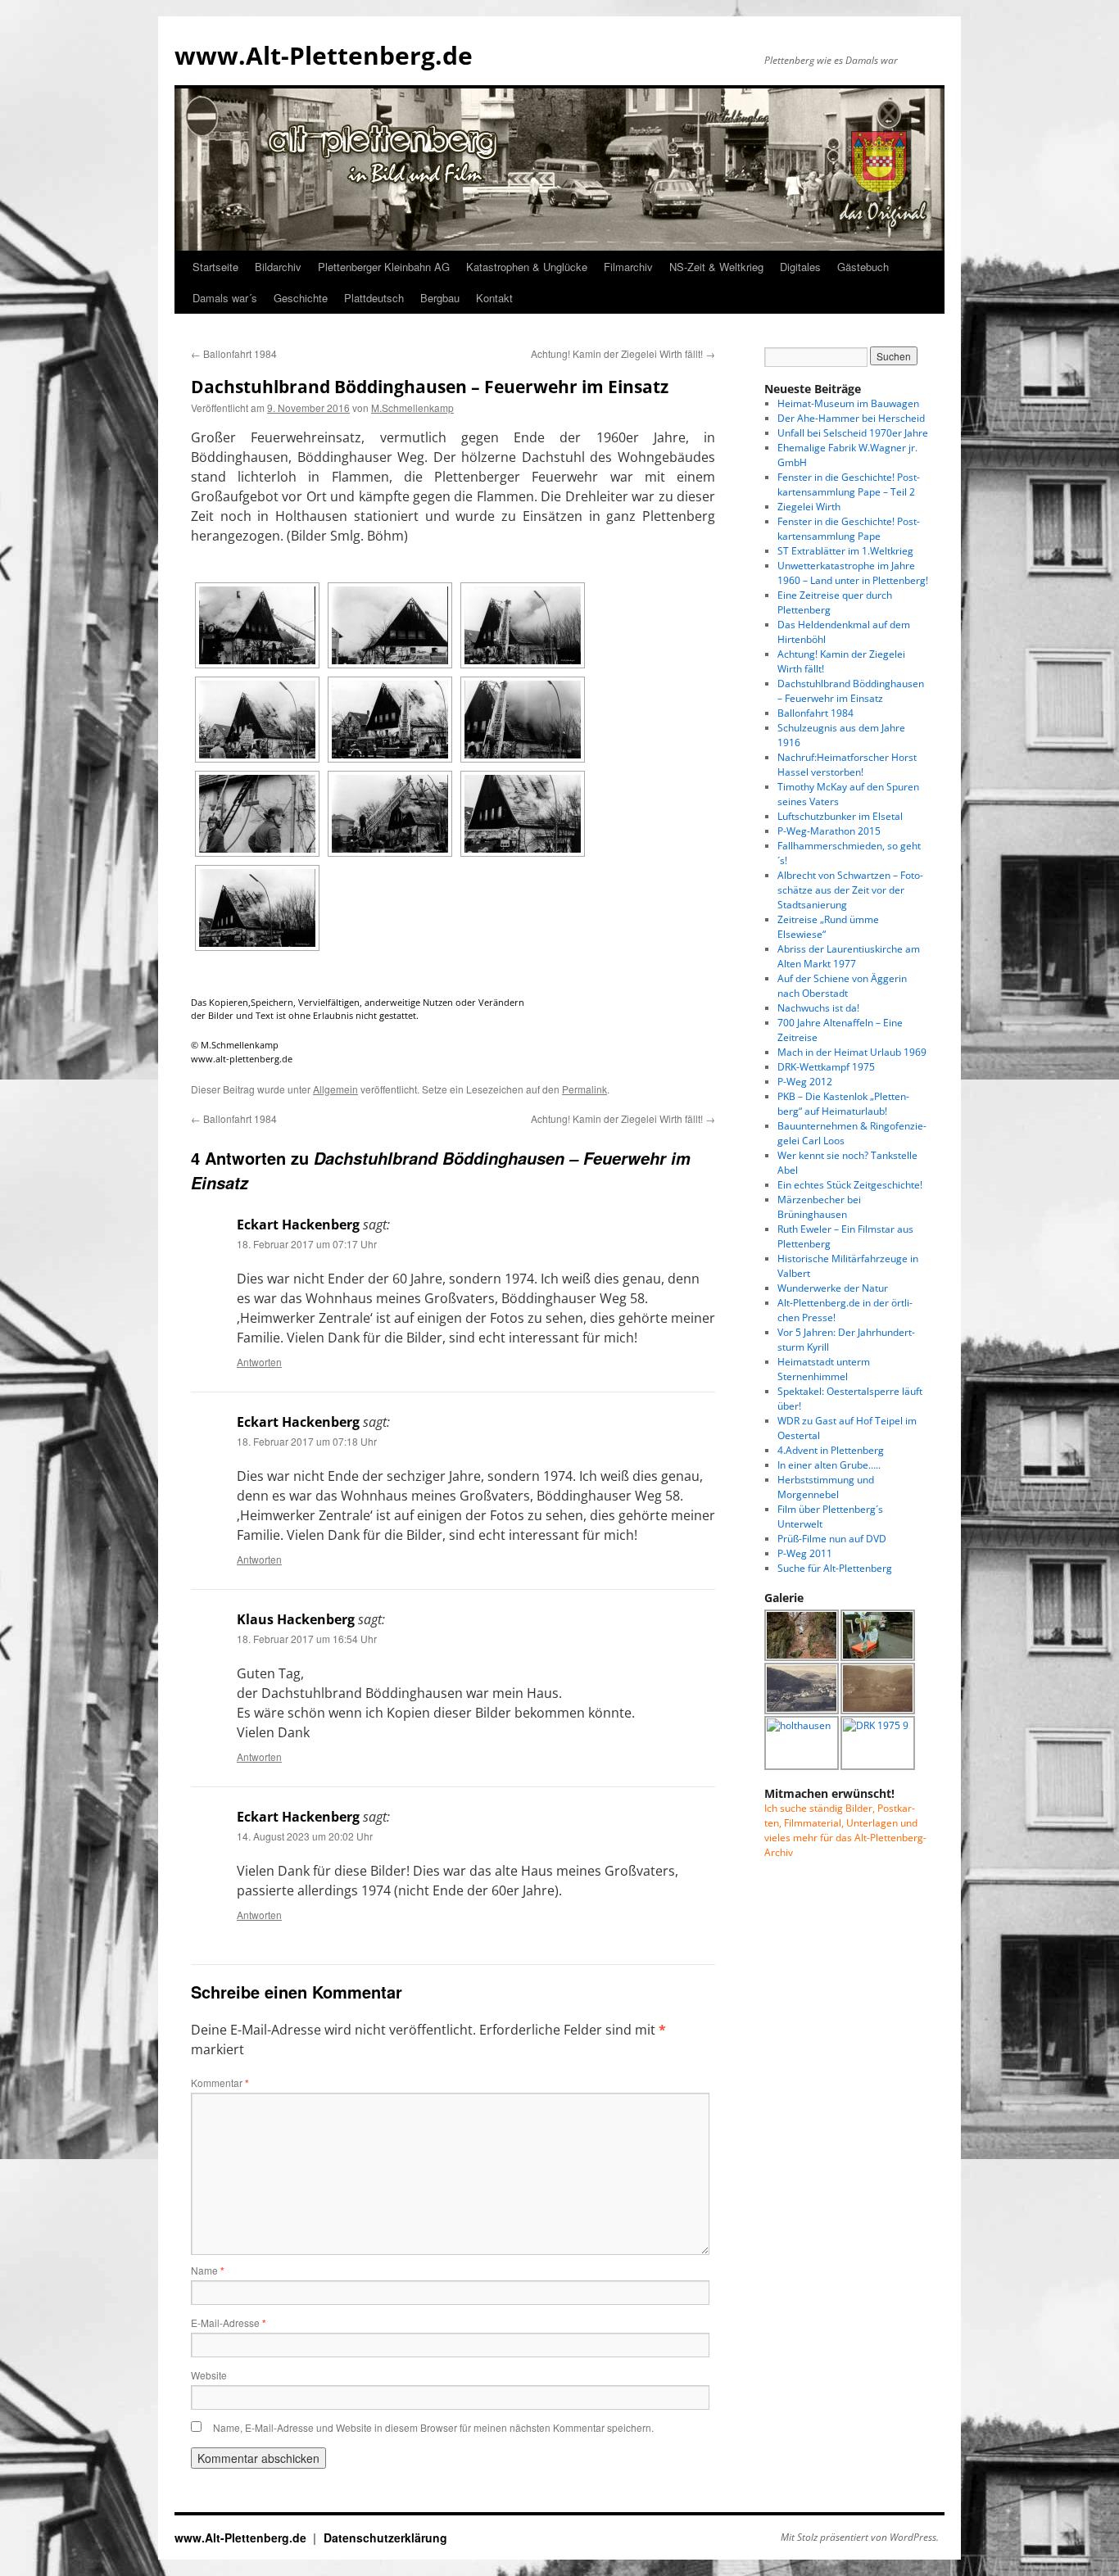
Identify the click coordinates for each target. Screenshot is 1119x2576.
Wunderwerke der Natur (833, 1288)
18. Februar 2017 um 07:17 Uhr (307, 1244)
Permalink (584, 1089)
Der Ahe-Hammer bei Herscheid (851, 418)
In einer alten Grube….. (829, 1465)
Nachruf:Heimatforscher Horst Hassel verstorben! (847, 765)
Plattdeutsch (374, 298)
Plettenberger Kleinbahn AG (384, 267)
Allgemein (335, 1089)
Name (208, 2270)
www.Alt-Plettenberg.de (324, 55)
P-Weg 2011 (805, 1553)
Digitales (800, 267)
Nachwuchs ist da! (818, 1008)
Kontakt (494, 298)
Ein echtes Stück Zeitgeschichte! (850, 1185)
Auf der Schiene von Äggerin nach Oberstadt (842, 986)
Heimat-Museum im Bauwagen (848, 403)
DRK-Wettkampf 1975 (826, 1067)
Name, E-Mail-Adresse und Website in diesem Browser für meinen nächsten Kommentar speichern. (433, 2427)
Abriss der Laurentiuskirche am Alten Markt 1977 (849, 956)
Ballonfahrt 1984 (234, 353)
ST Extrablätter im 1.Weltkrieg (845, 551)
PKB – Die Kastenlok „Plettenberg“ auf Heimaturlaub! (843, 1104)
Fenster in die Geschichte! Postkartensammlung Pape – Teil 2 (849, 484)
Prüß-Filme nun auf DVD (832, 1539)
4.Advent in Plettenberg (831, 1450)
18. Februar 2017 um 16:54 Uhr (307, 1639)
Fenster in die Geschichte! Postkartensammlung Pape (849, 529)
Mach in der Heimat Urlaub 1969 (852, 1052)
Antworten (259, 1362)
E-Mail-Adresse (229, 2322)
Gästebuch (863, 267)
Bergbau (440, 298)
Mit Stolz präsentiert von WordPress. (860, 2538)
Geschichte (301, 298)
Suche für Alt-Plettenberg (835, 1568)
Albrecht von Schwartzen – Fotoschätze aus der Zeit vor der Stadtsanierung (850, 890)
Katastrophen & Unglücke (527, 267)
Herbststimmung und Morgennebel (826, 1487)
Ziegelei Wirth (809, 507)
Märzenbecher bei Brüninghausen (819, 1207)
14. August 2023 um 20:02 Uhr (305, 1836)
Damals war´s (225, 298)
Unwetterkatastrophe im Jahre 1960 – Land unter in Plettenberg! (853, 573)
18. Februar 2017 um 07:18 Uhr (307, 1441)
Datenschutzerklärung (385, 2538)
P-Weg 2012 (805, 1082)
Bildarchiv (278, 267)
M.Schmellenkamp (412, 407)
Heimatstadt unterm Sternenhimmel (824, 1369)
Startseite (215, 267)
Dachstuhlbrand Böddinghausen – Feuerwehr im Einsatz (851, 691)
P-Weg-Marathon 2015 (829, 831)
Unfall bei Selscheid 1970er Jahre (853, 433)
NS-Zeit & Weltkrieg (716, 267)
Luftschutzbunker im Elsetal (840, 816)
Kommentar (220, 2083)
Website (209, 2375)
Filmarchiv (628, 267)
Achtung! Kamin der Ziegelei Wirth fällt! (623, 353)
